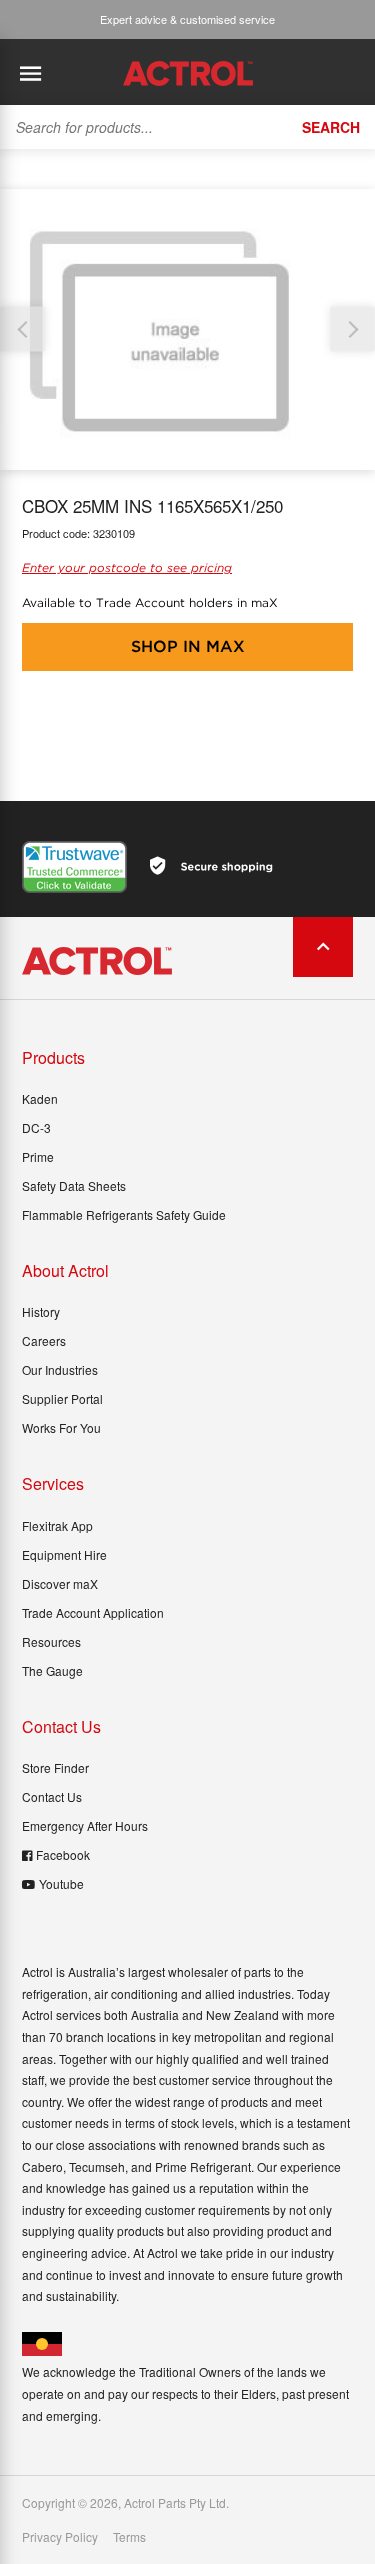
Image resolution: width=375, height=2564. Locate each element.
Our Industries (60, 1369)
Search (331, 127)
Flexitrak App (57, 1525)
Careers (44, 1340)
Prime (38, 1156)
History (41, 1311)
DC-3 (36, 1127)
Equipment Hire (64, 1554)
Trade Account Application (93, 1612)
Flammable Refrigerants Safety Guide (124, 1214)
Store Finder (55, 1767)
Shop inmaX (188, 646)
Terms (129, 2537)
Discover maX (60, 1583)
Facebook (63, 1854)
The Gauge (52, 1670)
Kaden (40, 1098)
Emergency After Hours (85, 1825)
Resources (51, 1641)
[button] (352, 329)
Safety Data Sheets (74, 1185)
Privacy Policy (60, 2537)
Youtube (61, 1883)
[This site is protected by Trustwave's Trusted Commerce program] (74, 867)
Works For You (61, 1427)
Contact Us (52, 1796)
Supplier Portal (62, 1398)
